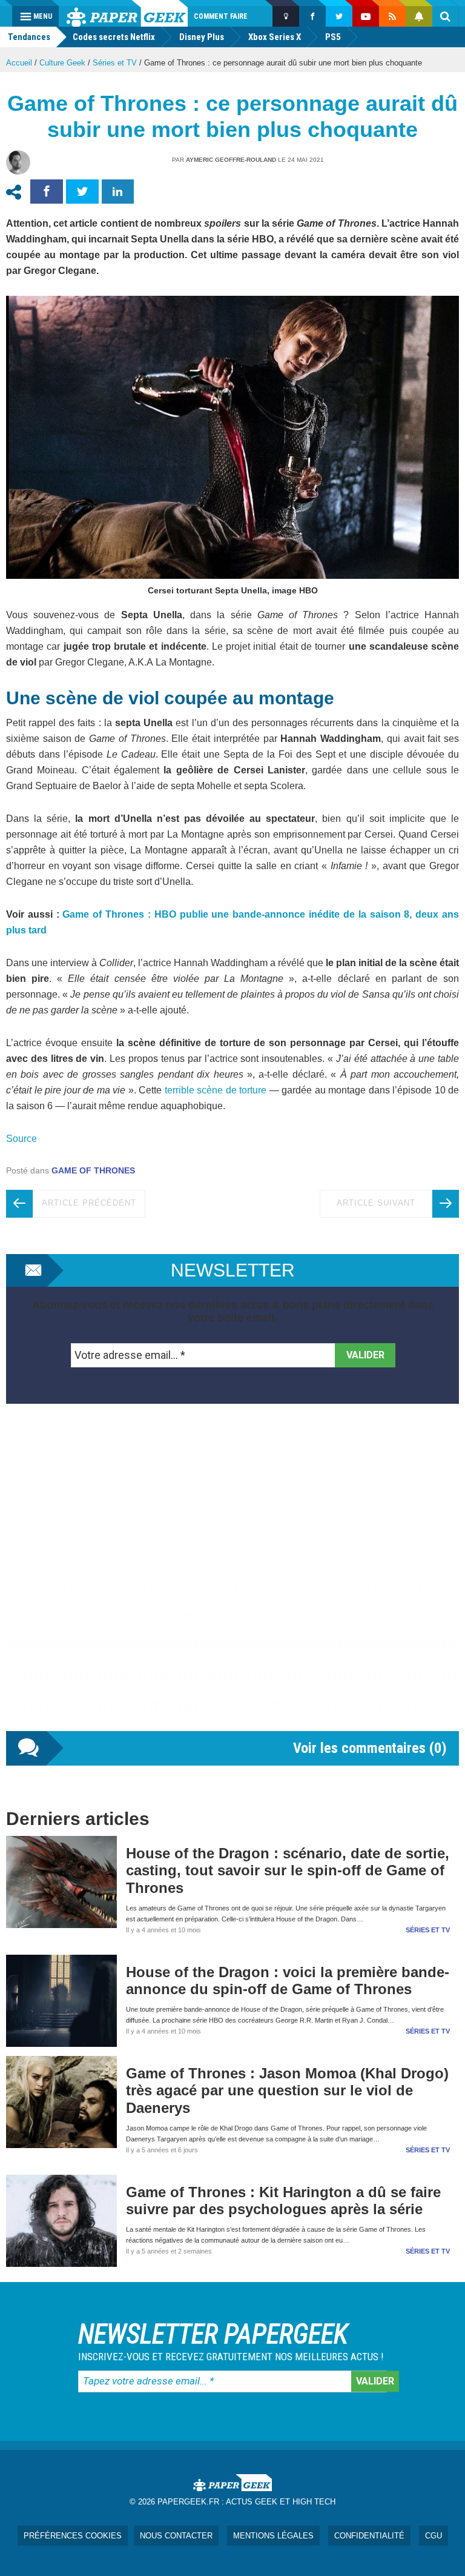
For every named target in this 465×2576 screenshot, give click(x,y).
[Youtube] (366, 16)
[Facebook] (312, 16)
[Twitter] (339, 16)
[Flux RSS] (392, 16)
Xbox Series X (275, 37)
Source (21, 1139)
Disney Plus (202, 37)
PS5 (333, 37)
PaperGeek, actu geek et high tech (127, 13)
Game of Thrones (93, 1170)
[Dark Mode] (286, 16)
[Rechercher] (446, 16)
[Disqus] (232, 1580)
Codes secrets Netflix (114, 37)
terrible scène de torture (216, 1090)
